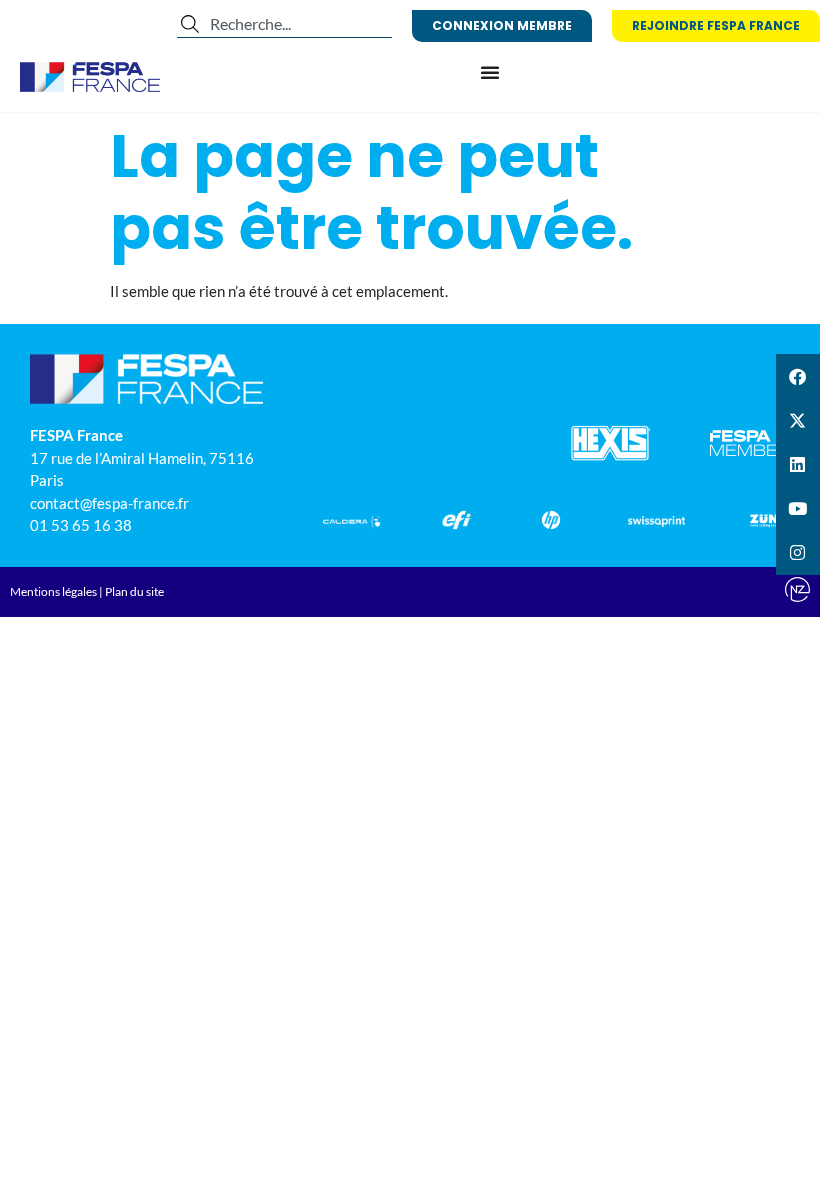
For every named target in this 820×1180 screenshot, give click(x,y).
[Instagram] (798, 553)
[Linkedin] (798, 464)
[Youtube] (798, 509)
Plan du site (134, 591)
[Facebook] (798, 376)
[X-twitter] (798, 420)
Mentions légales (53, 591)
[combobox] (284, 24)
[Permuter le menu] (490, 72)
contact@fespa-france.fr (109, 503)
